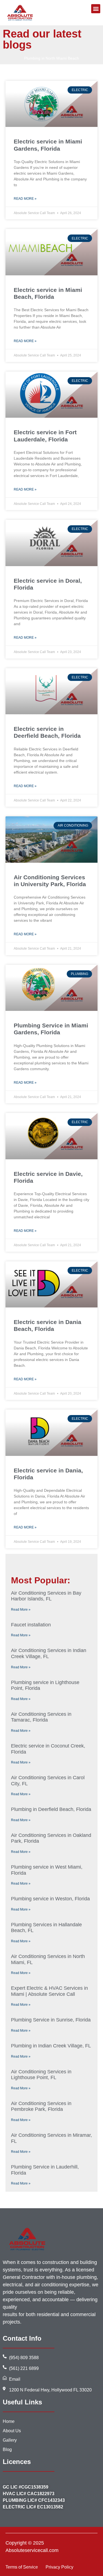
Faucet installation (31, 1625)
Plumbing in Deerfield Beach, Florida (51, 1809)
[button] (96, 9)
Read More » (25, 199)
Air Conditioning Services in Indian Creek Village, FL (49, 1653)
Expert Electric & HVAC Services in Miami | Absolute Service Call (49, 1991)
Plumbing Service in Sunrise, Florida (51, 2020)
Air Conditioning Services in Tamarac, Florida (41, 1717)
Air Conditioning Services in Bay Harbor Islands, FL (46, 1596)
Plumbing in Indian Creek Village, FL (51, 2046)
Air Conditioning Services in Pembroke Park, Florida (41, 2106)
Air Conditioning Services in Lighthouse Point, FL (41, 2075)
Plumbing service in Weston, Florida (50, 1899)
